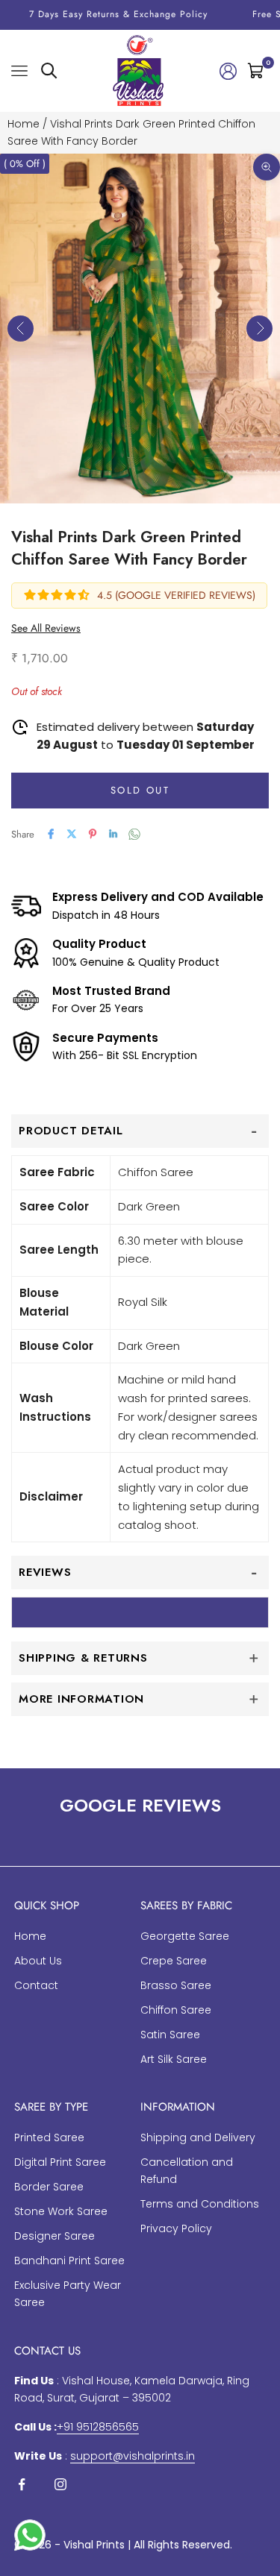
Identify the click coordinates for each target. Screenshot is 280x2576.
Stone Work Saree (61, 2211)
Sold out (140, 790)
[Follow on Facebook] (22, 2484)
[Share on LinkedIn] (113, 834)
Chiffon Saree (176, 2010)
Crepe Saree (174, 1961)
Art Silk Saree (174, 2059)
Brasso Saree (176, 1985)
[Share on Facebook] (51, 834)
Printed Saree (49, 2137)
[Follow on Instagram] (60, 2484)
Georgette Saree (185, 1936)
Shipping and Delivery (198, 2137)
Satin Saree (170, 2035)
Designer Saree (55, 2236)
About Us (38, 1961)
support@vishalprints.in (133, 2456)
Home (24, 124)
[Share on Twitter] (72, 834)
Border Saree (49, 2187)
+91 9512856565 (98, 2427)
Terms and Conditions (200, 2204)
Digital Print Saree (60, 2162)
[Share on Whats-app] (134, 834)
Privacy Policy (176, 2228)
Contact (36, 1985)
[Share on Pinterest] (93, 834)
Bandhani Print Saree (69, 2261)
